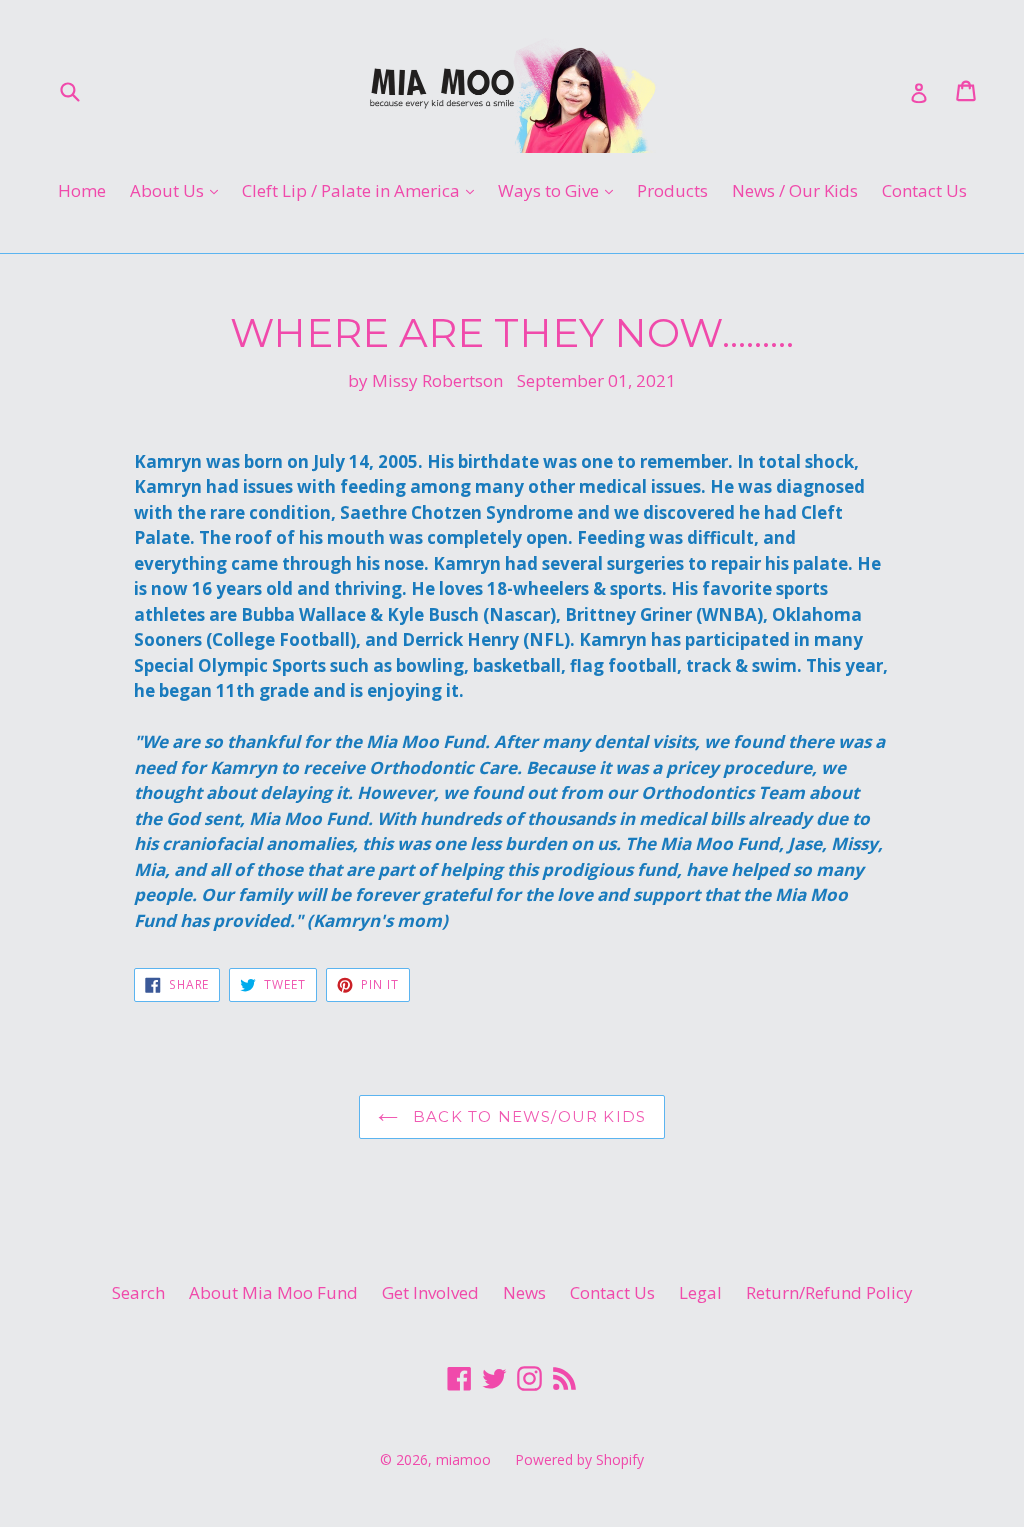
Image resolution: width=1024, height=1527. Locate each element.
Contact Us (924, 190)
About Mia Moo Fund (273, 1292)
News (524, 1292)
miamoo (463, 1459)
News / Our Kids (795, 190)
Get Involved (430, 1292)
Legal (700, 1292)
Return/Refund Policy (829, 1292)
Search (138, 1292)
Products (672, 190)
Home (82, 190)
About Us (179, 190)
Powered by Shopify (579, 1459)
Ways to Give (560, 190)
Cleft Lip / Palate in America (363, 190)
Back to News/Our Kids (527, 1116)
